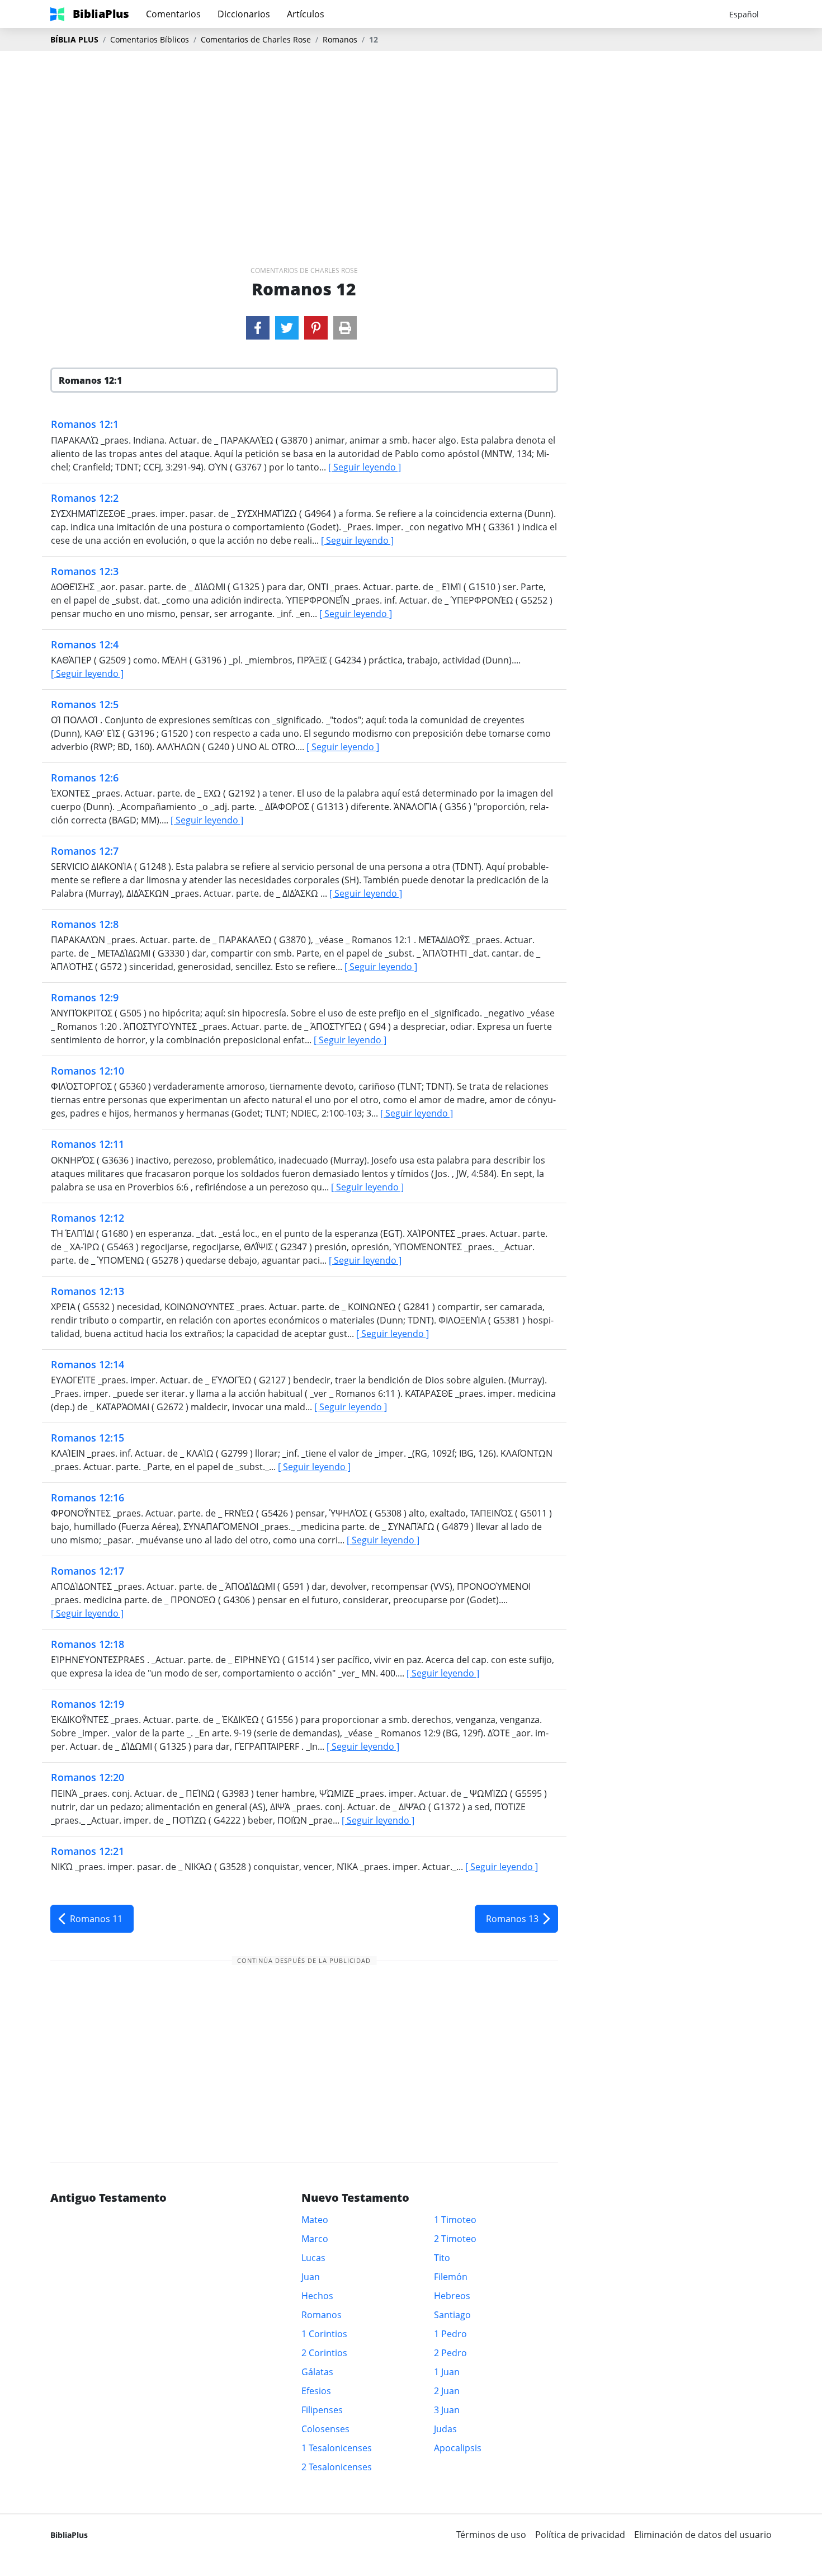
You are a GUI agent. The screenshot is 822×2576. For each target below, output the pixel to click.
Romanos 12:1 (85, 424)
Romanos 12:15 (88, 1438)
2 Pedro (450, 2353)
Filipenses (322, 2410)
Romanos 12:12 (88, 1218)
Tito (442, 2258)
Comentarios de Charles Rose (256, 39)
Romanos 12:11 (88, 1144)
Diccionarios (244, 14)
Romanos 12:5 (85, 704)
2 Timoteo (455, 2239)
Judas (445, 2429)
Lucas (313, 2258)
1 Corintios (324, 2334)
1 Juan (447, 2372)
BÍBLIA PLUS (74, 39)
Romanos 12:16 (88, 1497)
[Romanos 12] (258, 328)
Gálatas (317, 2372)
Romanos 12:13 (88, 1291)
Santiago (452, 2315)
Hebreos (452, 2296)
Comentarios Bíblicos (150, 39)
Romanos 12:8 (85, 924)
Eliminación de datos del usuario (703, 2535)
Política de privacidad (580, 2535)
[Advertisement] (411, 140)
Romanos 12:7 (85, 851)
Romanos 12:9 (85, 997)
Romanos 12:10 (88, 1071)
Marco (315, 2239)
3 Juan (447, 2410)
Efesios (316, 2391)
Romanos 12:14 (88, 1364)
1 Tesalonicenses (337, 2448)
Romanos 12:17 (88, 1571)
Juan (311, 2277)
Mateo (315, 2220)
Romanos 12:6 (85, 778)
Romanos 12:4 (85, 644)
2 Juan (447, 2391)
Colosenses (325, 2429)
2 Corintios (324, 2353)
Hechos (317, 2296)
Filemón (451, 2277)
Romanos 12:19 (88, 1704)
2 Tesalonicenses (337, 2467)
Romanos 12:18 (88, 1644)
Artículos (306, 14)
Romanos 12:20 (88, 1777)
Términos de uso (491, 2535)
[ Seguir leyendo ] (365, 467)
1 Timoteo (455, 2220)
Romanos (340, 39)
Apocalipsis (458, 2448)
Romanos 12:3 (85, 571)
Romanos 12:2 (85, 498)
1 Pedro (450, 2334)
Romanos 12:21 (88, 1851)
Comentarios (173, 14)
